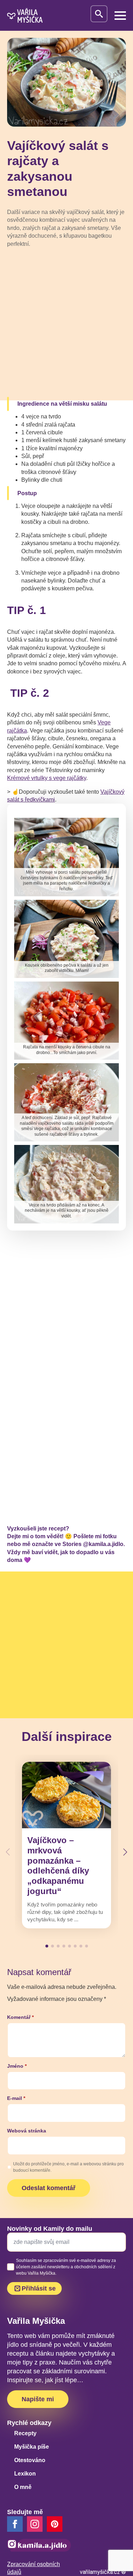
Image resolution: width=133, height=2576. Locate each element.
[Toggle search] (99, 14)
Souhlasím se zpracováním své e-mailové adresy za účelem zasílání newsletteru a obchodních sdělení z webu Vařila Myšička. (66, 2267)
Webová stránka (27, 2131)
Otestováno (30, 2460)
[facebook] (15, 2524)
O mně (23, 2487)
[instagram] (35, 2524)
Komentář (20, 2017)
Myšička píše (32, 2447)
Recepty (25, 2433)
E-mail (16, 2098)
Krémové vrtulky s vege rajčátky (47, 778)
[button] (125, 1852)
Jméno (17, 2066)
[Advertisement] (66, 323)
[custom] (55, 2524)
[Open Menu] (120, 16)
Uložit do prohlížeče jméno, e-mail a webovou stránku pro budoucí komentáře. (68, 2167)
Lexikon (25, 2474)
